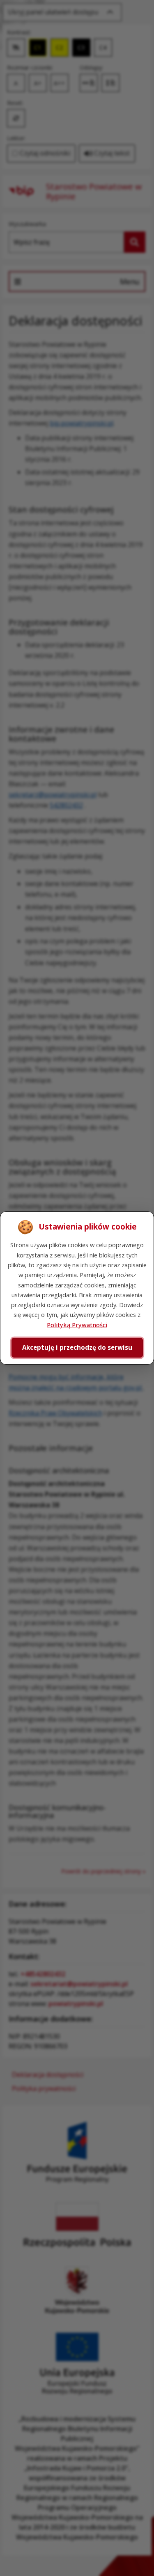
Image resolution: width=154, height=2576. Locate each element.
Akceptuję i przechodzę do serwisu (77, 1347)
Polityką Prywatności (77, 1325)
